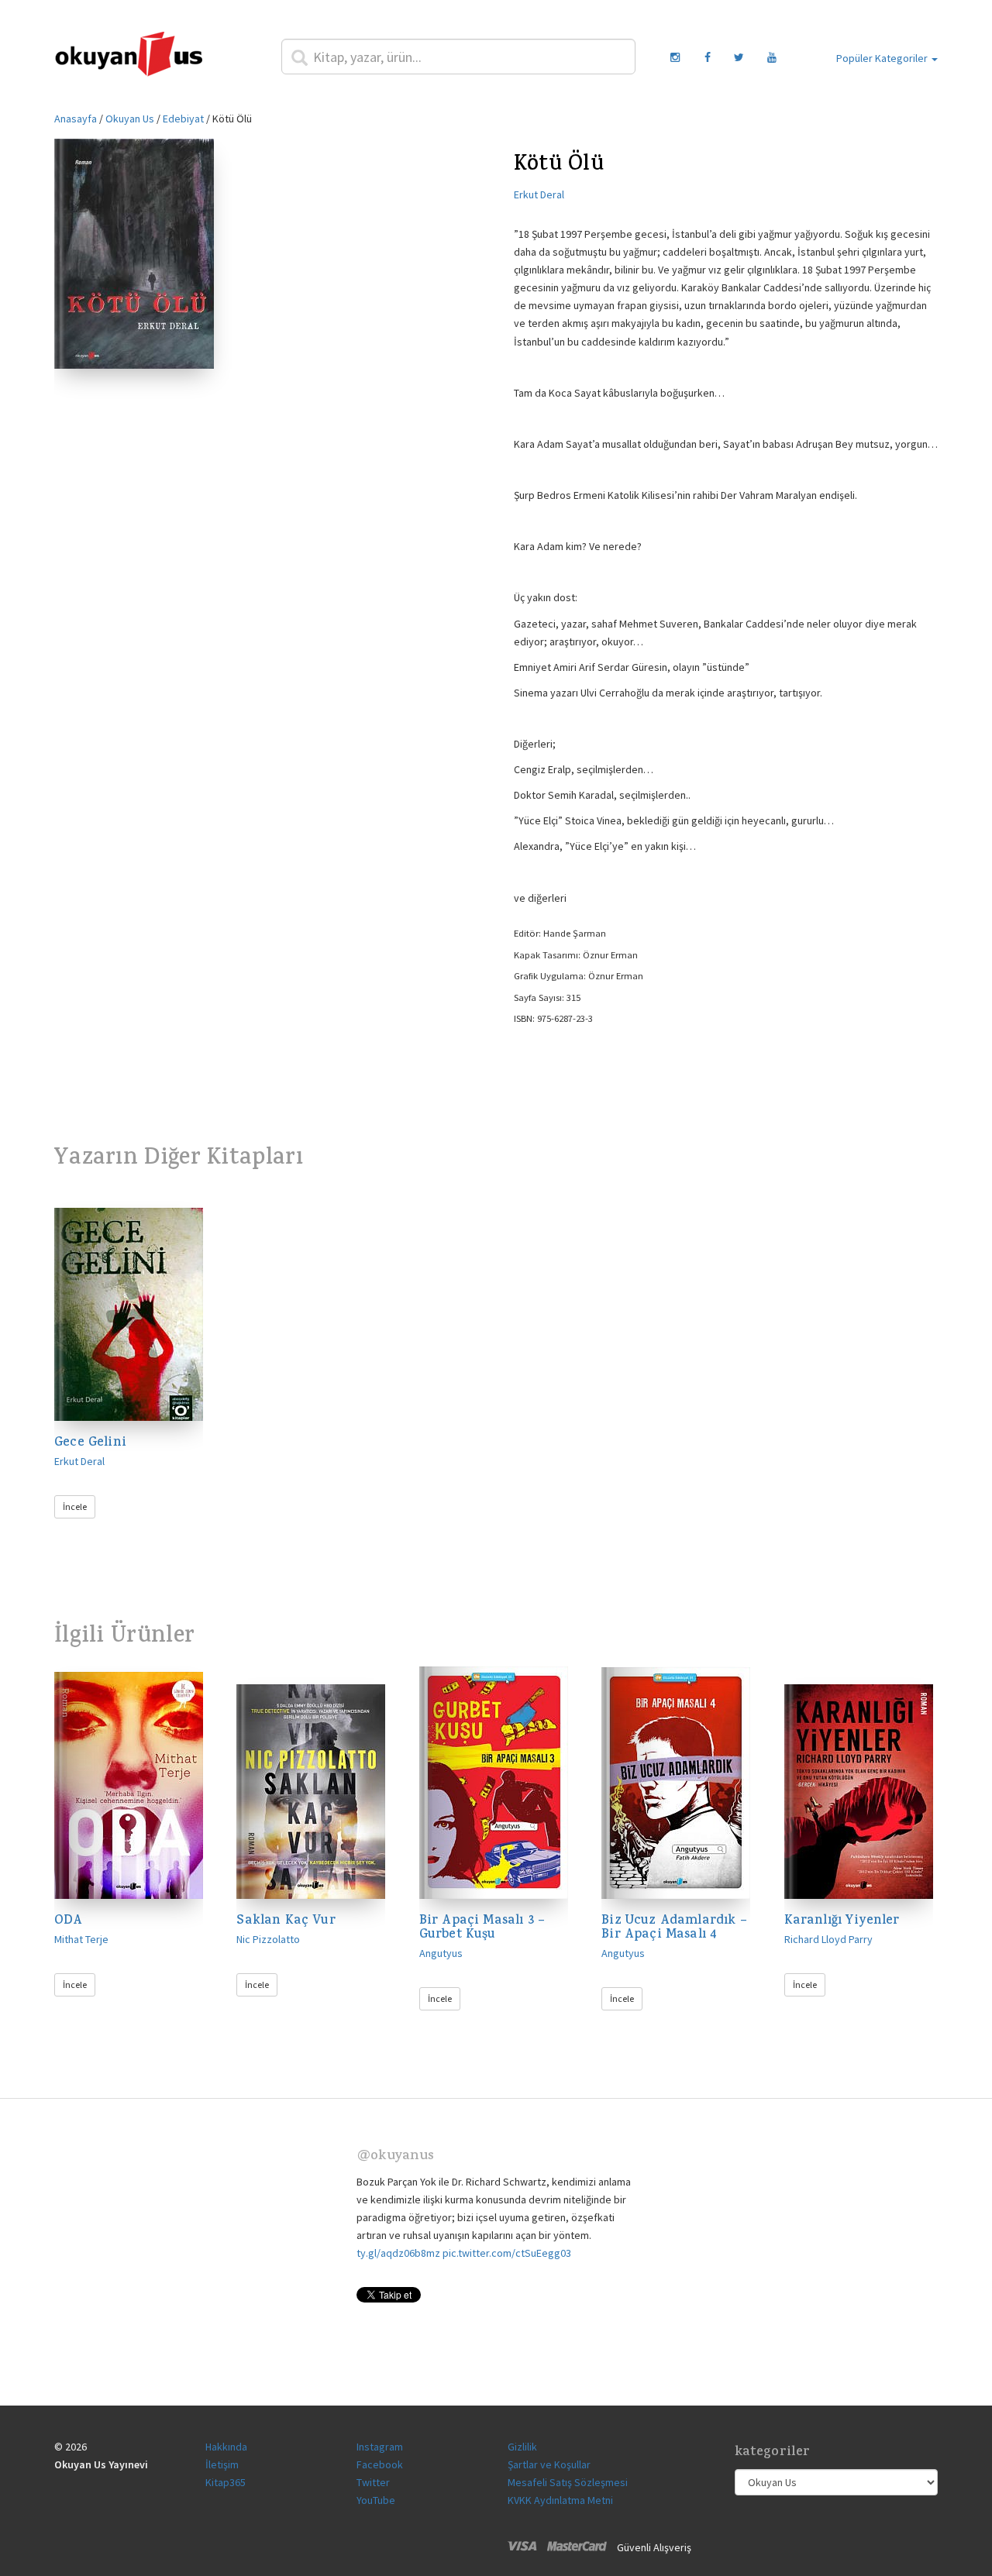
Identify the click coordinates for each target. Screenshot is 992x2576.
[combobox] (459, 57)
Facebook (380, 2464)
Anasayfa (76, 119)
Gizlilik (522, 2447)
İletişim (222, 2464)
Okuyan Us (130, 119)
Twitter (373, 2482)
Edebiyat (183, 119)
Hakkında (226, 2447)
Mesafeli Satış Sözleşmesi (568, 2482)
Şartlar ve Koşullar (549, 2464)
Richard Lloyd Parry (828, 1939)
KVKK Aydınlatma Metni (560, 2500)
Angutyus (441, 1953)
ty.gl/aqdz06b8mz (398, 2253)
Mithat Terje (81, 1939)
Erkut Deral (539, 194)
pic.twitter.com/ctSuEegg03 (507, 2253)
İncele (75, 1506)
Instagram (380, 2447)
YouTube (376, 2500)
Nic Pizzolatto (268, 1939)
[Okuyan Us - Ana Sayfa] (129, 57)
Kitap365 (226, 2482)
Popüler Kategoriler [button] (883, 58)
